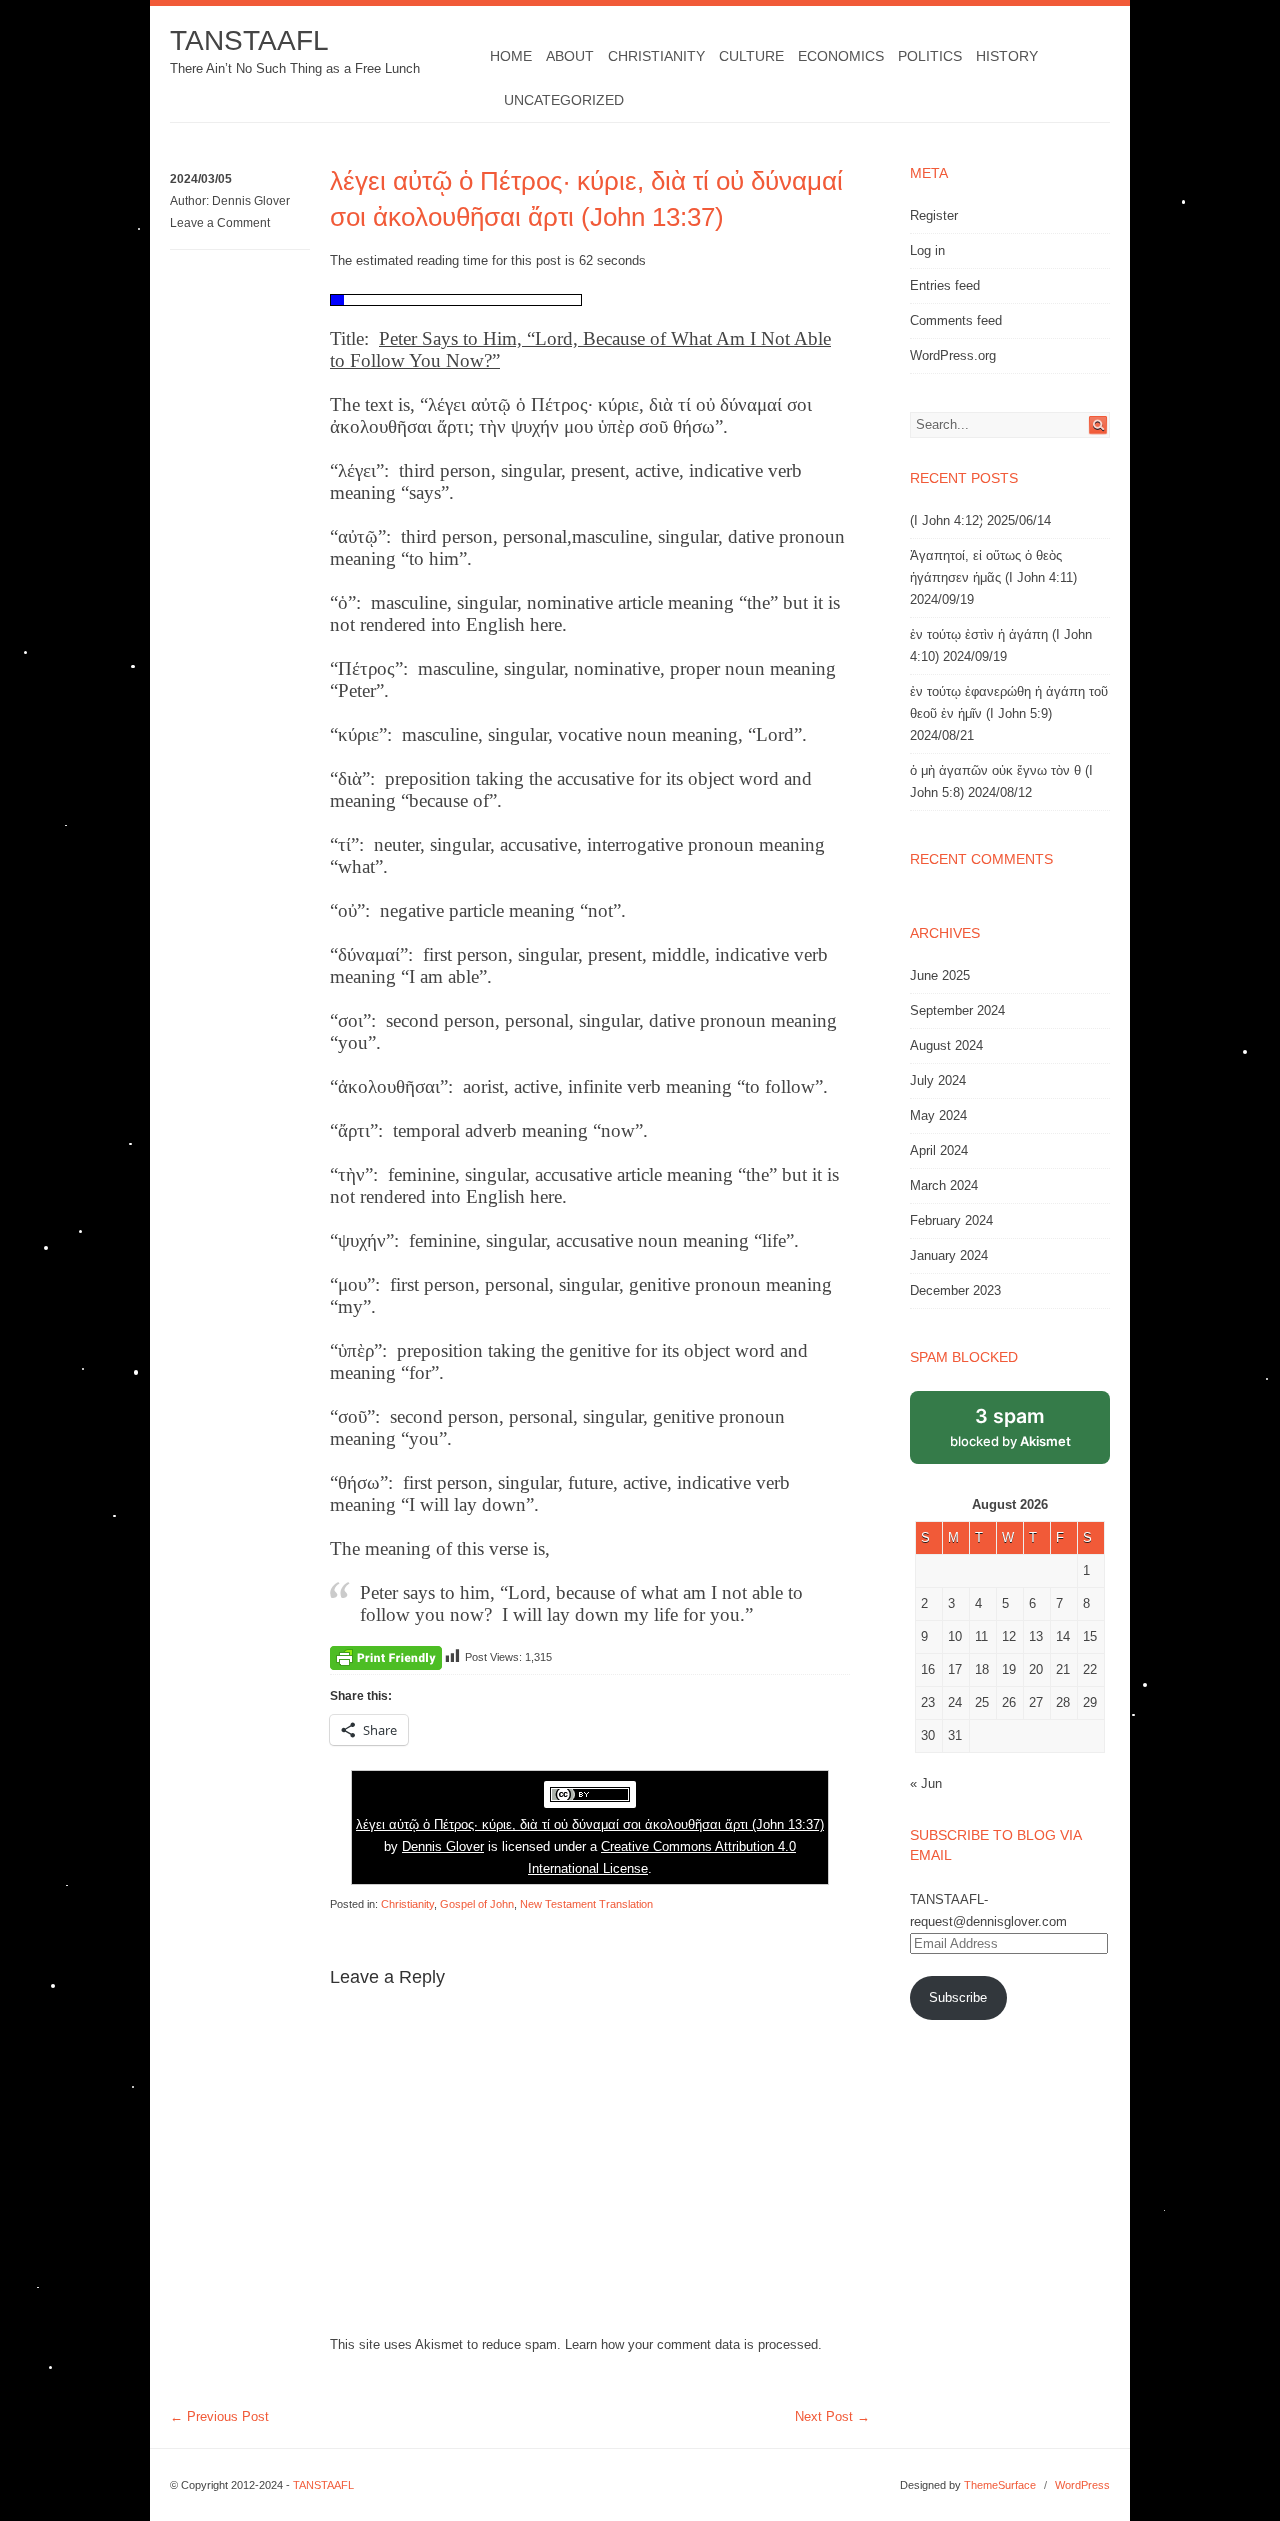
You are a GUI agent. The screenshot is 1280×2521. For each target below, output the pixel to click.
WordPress (1082, 2485)
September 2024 (957, 1010)
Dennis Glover (251, 201)
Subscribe (958, 1997)
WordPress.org (953, 355)
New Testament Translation (586, 1904)
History (1007, 56)
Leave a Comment (220, 223)
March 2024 (944, 1185)
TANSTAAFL (249, 40)
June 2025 (940, 975)
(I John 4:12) (946, 520)
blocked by (1010, 1426)
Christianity (656, 56)
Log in (927, 250)
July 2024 (938, 1080)
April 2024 (939, 1150)
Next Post (832, 2416)
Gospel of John (477, 1904)
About (570, 56)
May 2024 (938, 1115)
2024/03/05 (201, 179)
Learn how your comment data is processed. (693, 2344)
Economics (841, 56)
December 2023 (955, 1290)
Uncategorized (564, 100)
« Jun (926, 1783)
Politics (930, 56)
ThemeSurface (1000, 2485)
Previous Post (219, 2416)
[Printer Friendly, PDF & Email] (386, 1657)
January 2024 (949, 1255)
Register (934, 215)
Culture (751, 56)
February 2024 (951, 1220)
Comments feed (956, 320)
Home (511, 56)
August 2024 (946, 1045)
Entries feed (945, 285)
